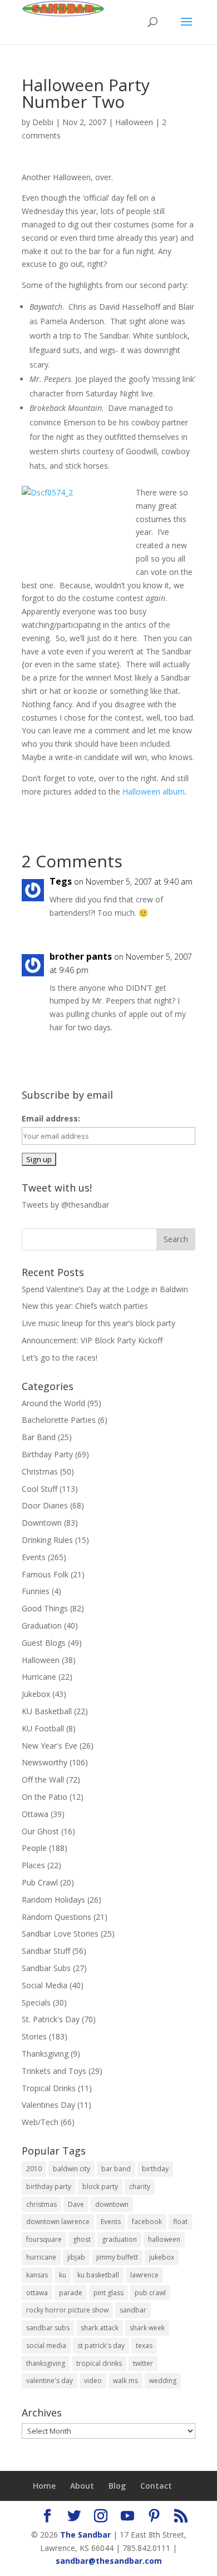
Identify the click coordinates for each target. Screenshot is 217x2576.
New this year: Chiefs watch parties (85, 1306)
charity (140, 2187)
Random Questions (56, 1917)
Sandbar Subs (46, 1968)
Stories (34, 2036)
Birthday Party (47, 1454)
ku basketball (98, 2275)
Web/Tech (40, 2122)
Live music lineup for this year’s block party (98, 1323)
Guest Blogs (44, 1643)
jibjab (76, 2257)
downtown (112, 2204)
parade (71, 2293)
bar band (116, 2169)
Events (34, 1557)
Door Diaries (45, 1505)
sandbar (133, 2310)
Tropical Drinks (49, 2088)
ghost (82, 2239)
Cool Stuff (40, 1489)
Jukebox (36, 1694)
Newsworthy (45, 1762)
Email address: (51, 1118)
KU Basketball (47, 1711)
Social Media (45, 1985)
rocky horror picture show (67, 2310)
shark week (147, 2328)
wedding (163, 2381)
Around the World (53, 1403)
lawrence (144, 2275)
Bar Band (39, 1437)
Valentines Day (48, 2105)
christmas (41, 2204)
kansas (37, 2275)
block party (100, 2187)
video (93, 2381)
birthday (155, 2169)
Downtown (42, 1523)
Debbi (43, 122)
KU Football (43, 1728)
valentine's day (50, 2381)
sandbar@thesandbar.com (109, 2561)
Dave (76, 2204)
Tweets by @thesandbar (65, 1205)
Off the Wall (43, 1780)
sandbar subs (48, 2328)
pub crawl (150, 2293)
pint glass (108, 2293)
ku (63, 2275)
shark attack (100, 2328)
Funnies (36, 1591)
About (82, 2486)
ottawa (37, 2293)
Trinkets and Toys (54, 2071)
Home (44, 2486)
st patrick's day (101, 2346)
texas (144, 2346)
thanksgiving (46, 2363)
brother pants (81, 956)
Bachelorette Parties (59, 1420)
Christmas (40, 1471)
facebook (147, 2222)
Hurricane (39, 1677)
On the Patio (45, 1797)
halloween (164, 2239)
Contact (156, 2486)
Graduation (42, 1625)
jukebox (162, 2257)
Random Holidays (53, 1900)
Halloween (134, 122)
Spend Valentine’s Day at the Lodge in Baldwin (105, 1289)
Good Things (45, 1608)
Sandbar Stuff (46, 1951)
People (34, 1848)
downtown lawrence (58, 2222)
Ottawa (35, 1814)
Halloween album (154, 791)
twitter (143, 2363)
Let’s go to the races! (60, 1358)
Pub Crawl (40, 1882)
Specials (36, 2002)
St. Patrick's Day (51, 2019)
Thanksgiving (45, 2054)
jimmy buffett (117, 2257)
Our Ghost (40, 1831)
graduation (119, 2239)
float (180, 2222)
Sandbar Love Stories (60, 1934)
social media (46, 2346)
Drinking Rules (47, 1540)
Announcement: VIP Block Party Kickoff (92, 1340)
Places (33, 1865)
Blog (117, 2486)
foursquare (44, 2239)
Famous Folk (45, 1574)
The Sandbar (85, 2535)
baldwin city (71, 2169)
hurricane (41, 2257)
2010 (34, 2169)
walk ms (125, 2381)
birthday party (49, 2187)
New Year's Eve (50, 1746)
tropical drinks (99, 2363)
